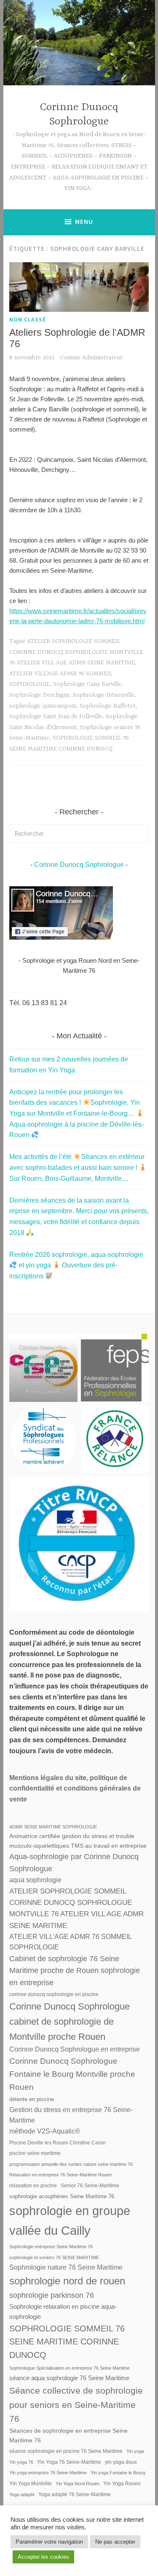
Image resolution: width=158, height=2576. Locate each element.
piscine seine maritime (35, 2153)
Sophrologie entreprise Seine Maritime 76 (51, 2247)
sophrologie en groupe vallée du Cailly (70, 2220)
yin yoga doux (121, 2462)
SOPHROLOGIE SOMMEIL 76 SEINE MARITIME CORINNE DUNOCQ (67, 2342)
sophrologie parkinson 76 (52, 2295)
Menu (84, 222)
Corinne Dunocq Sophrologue (79, 865)
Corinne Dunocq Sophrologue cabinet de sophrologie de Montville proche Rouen (70, 2021)
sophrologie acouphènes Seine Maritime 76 (62, 2196)
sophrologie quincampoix (43, 706)
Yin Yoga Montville (31, 2484)
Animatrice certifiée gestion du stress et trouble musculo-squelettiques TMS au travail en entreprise (78, 1841)
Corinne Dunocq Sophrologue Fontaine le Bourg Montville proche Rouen (72, 2074)
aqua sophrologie (35, 1880)
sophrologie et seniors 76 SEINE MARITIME (54, 2257)
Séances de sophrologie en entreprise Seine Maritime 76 (68, 2435)
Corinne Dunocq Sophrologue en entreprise (75, 2049)
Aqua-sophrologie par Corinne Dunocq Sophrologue (74, 1862)
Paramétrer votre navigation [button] (49, 2542)
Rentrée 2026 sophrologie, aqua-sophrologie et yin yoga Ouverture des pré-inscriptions (76, 1265)
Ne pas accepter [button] (115, 2542)
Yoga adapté (22, 2494)
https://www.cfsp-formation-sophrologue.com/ (42, 1357)
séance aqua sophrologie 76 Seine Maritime (69, 2378)
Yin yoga (135, 2451)
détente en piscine (32, 2099)
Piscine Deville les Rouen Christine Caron (58, 2143)
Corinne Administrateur (91, 358)
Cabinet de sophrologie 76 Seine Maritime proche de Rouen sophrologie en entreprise (75, 1971)
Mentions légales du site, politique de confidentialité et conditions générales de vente (75, 1788)
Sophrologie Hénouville (103, 695)
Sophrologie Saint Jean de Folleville (56, 716)
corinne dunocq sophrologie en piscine (54, 1994)
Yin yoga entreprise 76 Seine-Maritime (48, 2473)
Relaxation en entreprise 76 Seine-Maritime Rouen (60, 2175)
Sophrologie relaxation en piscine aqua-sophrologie (63, 2311)
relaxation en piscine (33, 2186)
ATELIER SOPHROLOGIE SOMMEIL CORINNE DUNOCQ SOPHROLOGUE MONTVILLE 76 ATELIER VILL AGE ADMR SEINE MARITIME (76, 652)
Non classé (28, 319)
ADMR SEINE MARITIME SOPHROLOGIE (53, 1827)
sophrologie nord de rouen (67, 2281)
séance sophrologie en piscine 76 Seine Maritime (66, 2451)
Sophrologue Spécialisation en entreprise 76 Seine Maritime (70, 2368)
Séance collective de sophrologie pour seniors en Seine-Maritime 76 (76, 2405)
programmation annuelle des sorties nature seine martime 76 (71, 2164)
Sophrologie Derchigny (39, 695)
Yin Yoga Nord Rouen (78, 2484)
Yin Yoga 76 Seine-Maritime (69, 2462)
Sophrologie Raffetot (108, 706)
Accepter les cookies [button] (43, 2557)
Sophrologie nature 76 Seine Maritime (66, 2267)
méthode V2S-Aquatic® (45, 2131)
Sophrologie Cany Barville (87, 684)
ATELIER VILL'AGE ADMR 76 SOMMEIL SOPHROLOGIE (70, 1942)
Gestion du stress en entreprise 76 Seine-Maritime (71, 2115)
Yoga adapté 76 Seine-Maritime (75, 2494)
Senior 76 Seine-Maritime (90, 2186)
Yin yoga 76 (21, 2462)
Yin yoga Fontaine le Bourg (118, 2473)
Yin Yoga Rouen (122, 2484)
